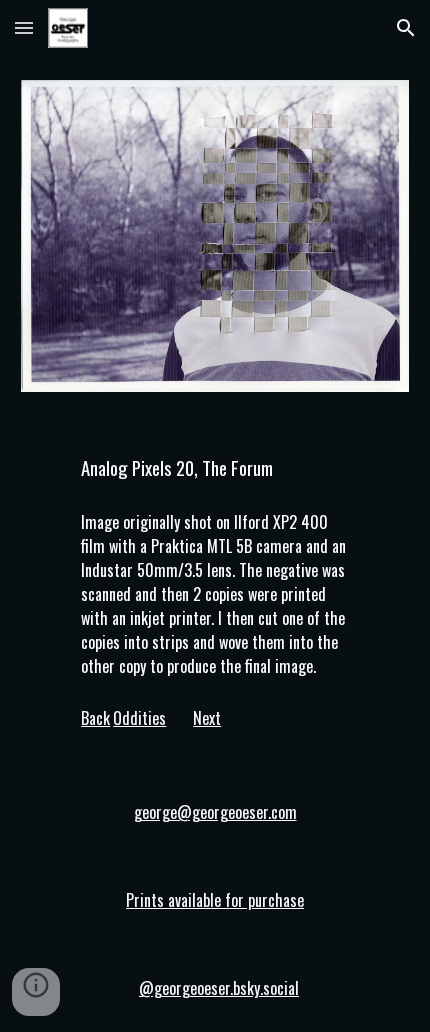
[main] (215, 468)
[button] (24, 27)
